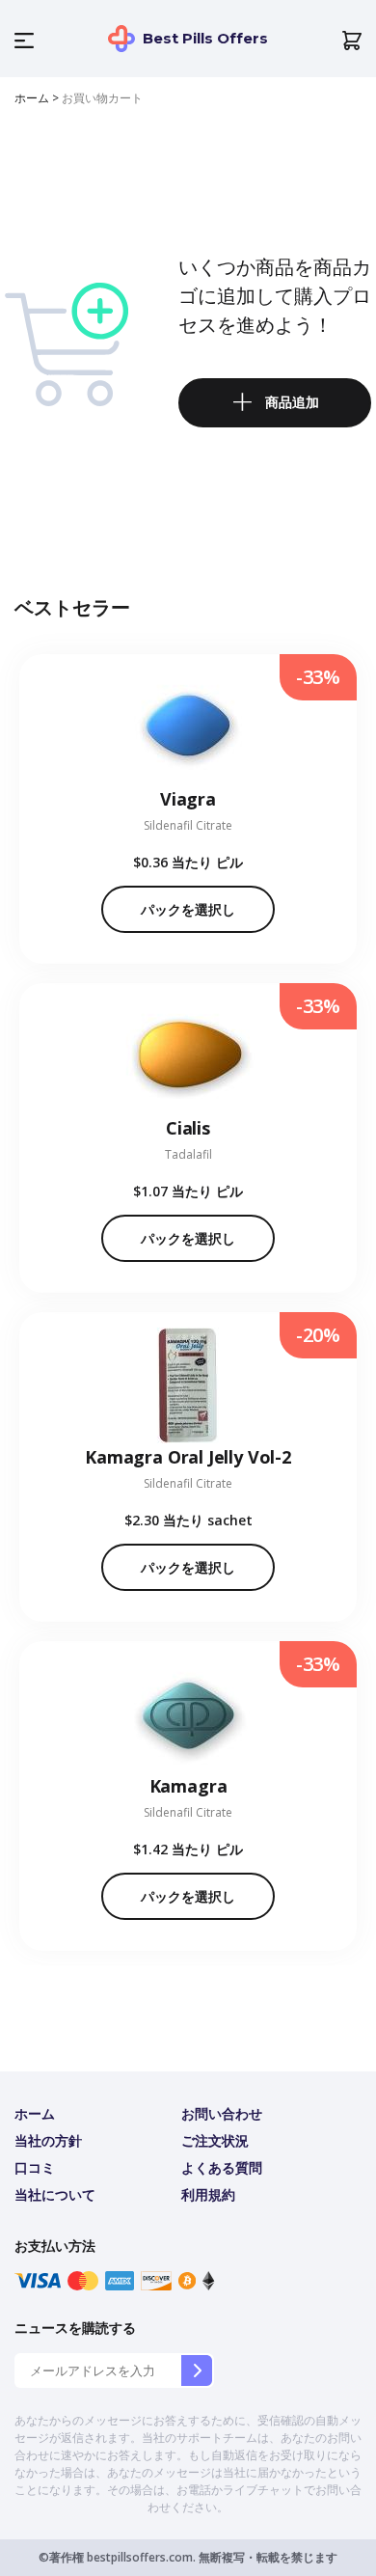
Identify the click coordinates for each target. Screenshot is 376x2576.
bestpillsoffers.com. (140, 2557)
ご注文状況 (215, 2140)
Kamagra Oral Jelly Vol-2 (188, 1457)
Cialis (188, 1128)
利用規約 (208, 2194)
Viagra (188, 799)
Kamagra (188, 1786)
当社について (55, 2194)
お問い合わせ (222, 2113)
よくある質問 (222, 2167)
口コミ (35, 2167)
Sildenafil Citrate (188, 825)
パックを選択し (188, 909)
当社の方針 (48, 2140)
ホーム (32, 98)
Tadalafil (188, 1154)
